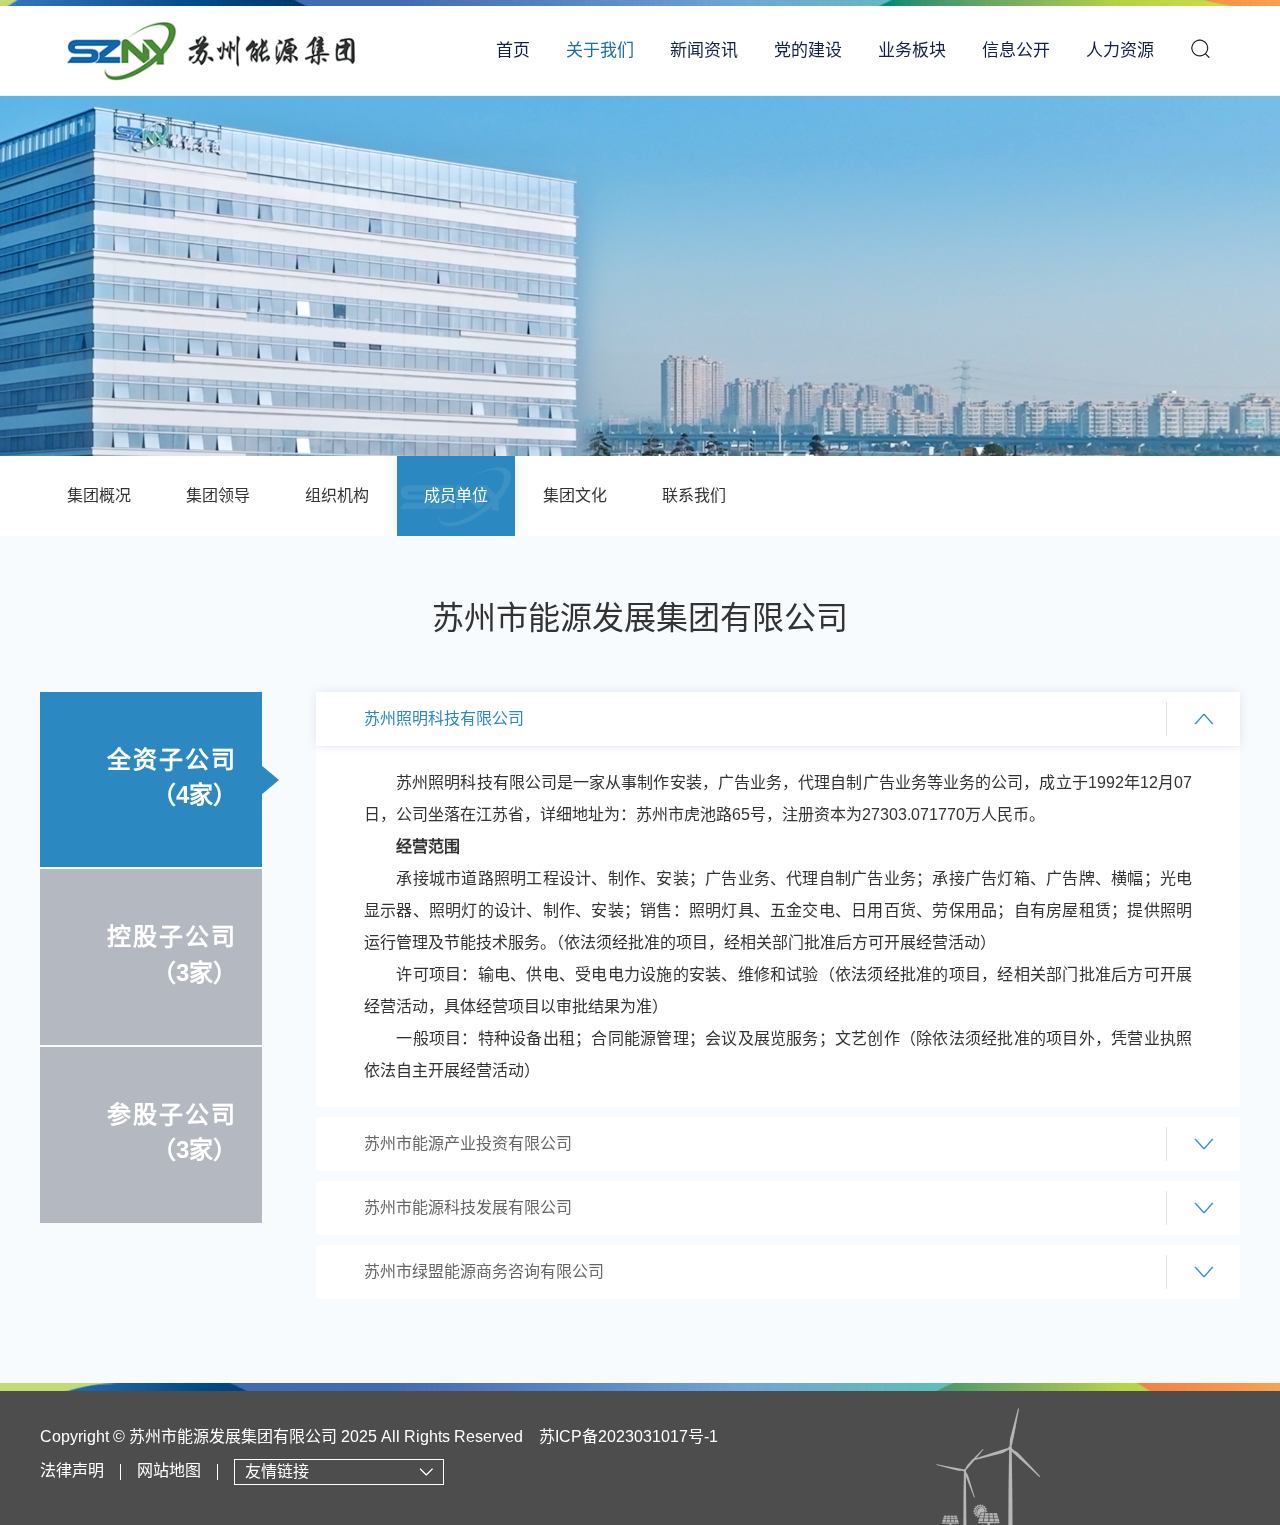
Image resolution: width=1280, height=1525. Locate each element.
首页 (513, 50)
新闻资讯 (704, 50)
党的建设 (808, 50)
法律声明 (72, 1471)
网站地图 (169, 1471)
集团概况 (99, 495)
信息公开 (1016, 50)
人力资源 (1120, 50)
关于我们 (600, 50)
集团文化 (575, 495)
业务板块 (912, 50)
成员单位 (456, 495)
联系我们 (694, 495)
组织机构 (337, 495)
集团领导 (218, 495)
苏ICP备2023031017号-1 (628, 1436)
